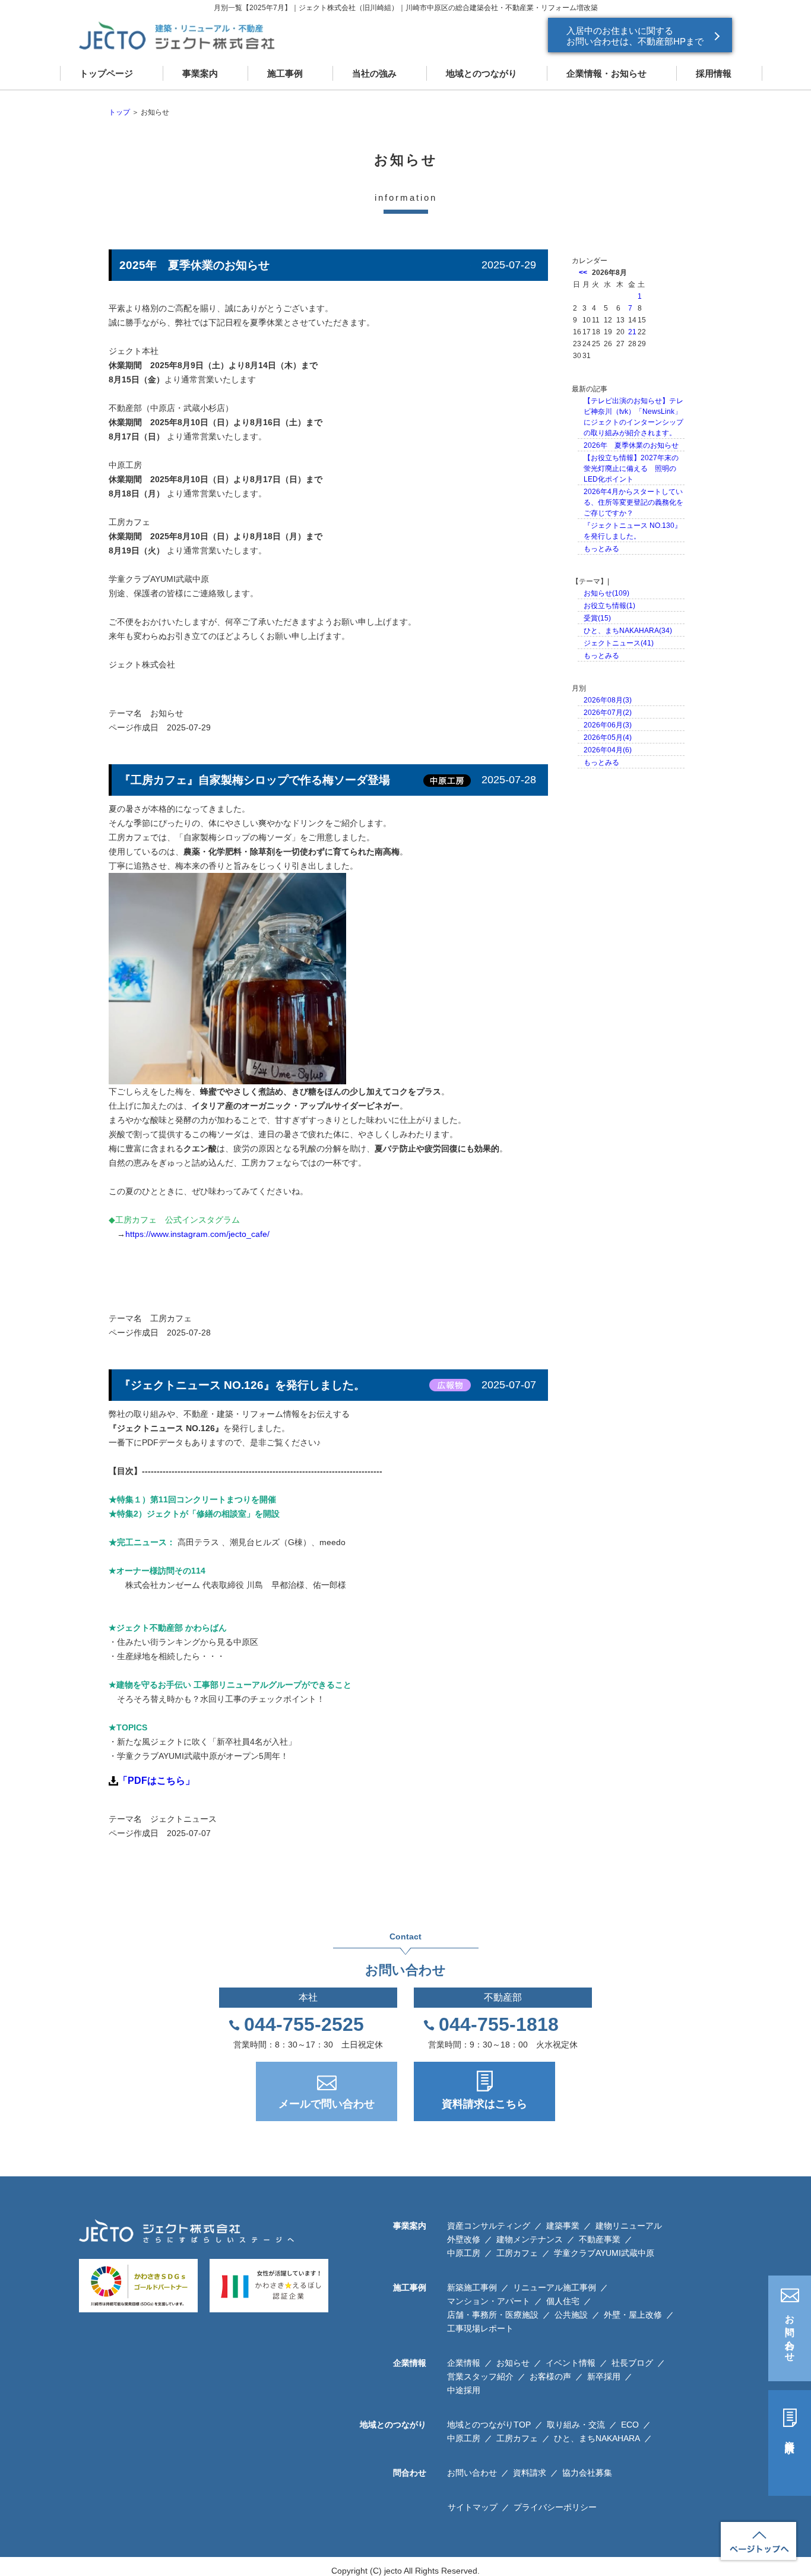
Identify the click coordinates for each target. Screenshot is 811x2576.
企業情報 (464, 2363)
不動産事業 (600, 2239)
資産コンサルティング (489, 2226)
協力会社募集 (587, 2473)
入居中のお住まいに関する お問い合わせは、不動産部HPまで (635, 36)
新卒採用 (604, 2376)
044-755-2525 (304, 2024)
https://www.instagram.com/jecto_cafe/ (197, 1234)
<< (583, 273)
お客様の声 (550, 2376)
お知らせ (167, 713)
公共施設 (571, 2315)
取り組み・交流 (576, 2425)
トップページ (106, 73)
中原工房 (464, 2253)
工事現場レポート (480, 2328)
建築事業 (563, 2226)
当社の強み (374, 73)
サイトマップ (473, 2507)
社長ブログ (632, 2363)
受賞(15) (597, 618)
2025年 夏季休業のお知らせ (194, 265)
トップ (119, 112)
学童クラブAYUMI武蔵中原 (604, 2253)
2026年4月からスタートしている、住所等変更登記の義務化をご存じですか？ (633, 502)
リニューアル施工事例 (555, 2287)
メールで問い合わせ (327, 2104)
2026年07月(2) (608, 713)
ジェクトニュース (183, 1819)
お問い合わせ (790, 2333)
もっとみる (601, 549)
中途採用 (464, 2390)
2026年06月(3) (608, 725)
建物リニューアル (629, 2226)
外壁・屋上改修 (633, 2315)
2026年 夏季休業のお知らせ (631, 445)
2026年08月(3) (608, 700)
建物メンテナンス (530, 2239)
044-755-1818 (499, 2024)
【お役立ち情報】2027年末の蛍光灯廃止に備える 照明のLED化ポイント (631, 469)
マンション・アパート (489, 2301)
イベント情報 (571, 2363)
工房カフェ (171, 1318)
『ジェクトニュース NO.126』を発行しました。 (242, 1385)
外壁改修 (464, 2239)
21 (632, 332)
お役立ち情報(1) (609, 606)
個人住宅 (563, 2301)
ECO (630, 2425)
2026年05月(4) (608, 738)
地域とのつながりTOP (489, 2425)
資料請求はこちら (484, 2104)
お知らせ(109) (606, 593)
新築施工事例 (472, 2287)
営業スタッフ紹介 (480, 2376)
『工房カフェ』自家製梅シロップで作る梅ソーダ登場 (255, 780)
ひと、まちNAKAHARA (597, 2438)
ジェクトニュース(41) (619, 643)
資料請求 (790, 2436)
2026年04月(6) (608, 750)
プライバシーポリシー (555, 2507)
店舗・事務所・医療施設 (493, 2315)
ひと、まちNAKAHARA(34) (628, 631)
